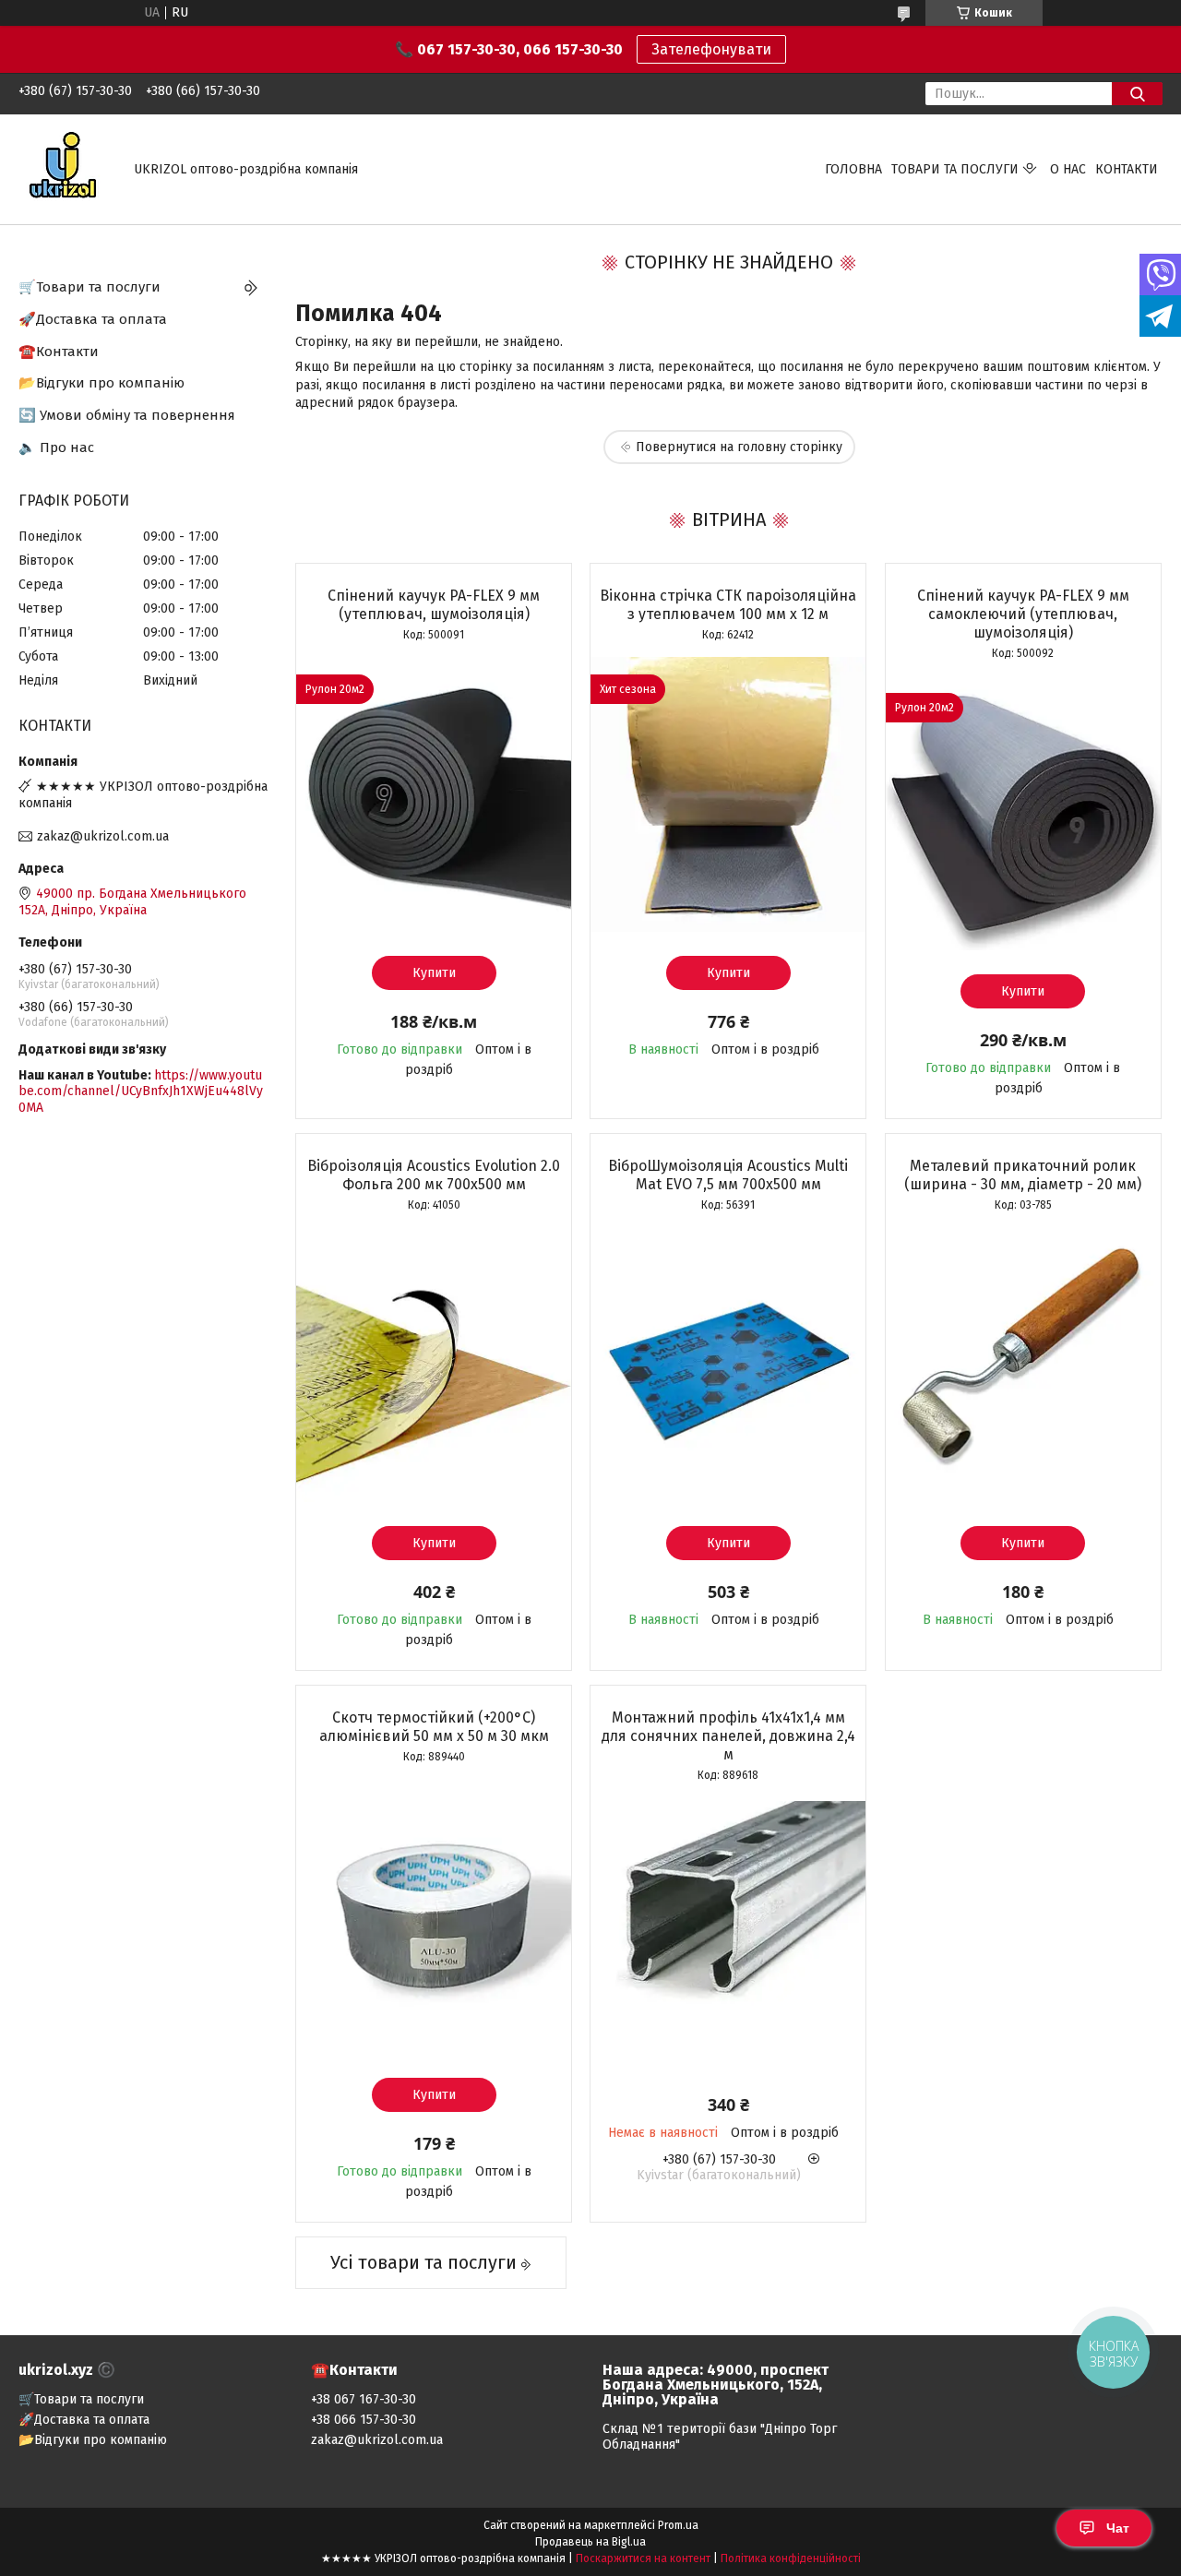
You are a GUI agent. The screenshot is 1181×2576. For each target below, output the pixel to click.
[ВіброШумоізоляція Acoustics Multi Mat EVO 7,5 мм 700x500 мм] (728, 1365)
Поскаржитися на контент (643, 2558)
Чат (1118, 2528)
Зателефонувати (711, 49)
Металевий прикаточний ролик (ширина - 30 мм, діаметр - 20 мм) (1023, 1175)
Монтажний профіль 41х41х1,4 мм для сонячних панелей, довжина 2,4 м (728, 1736)
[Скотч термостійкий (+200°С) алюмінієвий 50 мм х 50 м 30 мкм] (434, 1916)
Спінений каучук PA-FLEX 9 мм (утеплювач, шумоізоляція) (434, 605)
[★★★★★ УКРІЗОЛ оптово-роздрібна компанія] (65, 168)
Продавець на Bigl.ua (590, 2542)
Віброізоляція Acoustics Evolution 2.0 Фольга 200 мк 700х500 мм (434, 1175)
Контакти (1127, 169)
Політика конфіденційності (791, 2558)
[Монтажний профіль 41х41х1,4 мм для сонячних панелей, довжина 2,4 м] (728, 1935)
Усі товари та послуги (423, 2262)
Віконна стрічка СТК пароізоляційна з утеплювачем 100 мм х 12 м (728, 605)
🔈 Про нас (56, 447)
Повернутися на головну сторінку (739, 447)
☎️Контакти (59, 352)
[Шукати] (1137, 94)
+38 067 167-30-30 (364, 2399)
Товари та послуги (955, 169)
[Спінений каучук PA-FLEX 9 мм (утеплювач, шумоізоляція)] (434, 794)
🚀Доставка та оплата (93, 319)
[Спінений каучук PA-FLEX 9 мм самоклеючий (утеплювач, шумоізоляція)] (1023, 813)
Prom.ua (678, 2525)
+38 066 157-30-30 (364, 2420)
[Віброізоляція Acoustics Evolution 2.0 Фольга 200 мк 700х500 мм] (434, 1365)
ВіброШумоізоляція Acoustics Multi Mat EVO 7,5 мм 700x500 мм (728, 1175)
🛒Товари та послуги (89, 287)
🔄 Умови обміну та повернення (127, 415)
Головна (853, 169)
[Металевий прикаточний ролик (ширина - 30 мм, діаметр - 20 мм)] (1023, 1365)
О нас (1068, 169)
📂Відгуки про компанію (101, 383)
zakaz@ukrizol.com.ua (103, 836)
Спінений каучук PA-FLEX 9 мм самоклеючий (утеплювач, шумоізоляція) (1023, 614)
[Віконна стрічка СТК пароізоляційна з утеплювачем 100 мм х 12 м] (728, 794)
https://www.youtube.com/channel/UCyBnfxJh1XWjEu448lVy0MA (141, 1091)
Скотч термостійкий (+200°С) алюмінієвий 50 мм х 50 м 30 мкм (434, 1727)
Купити (434, 973)
